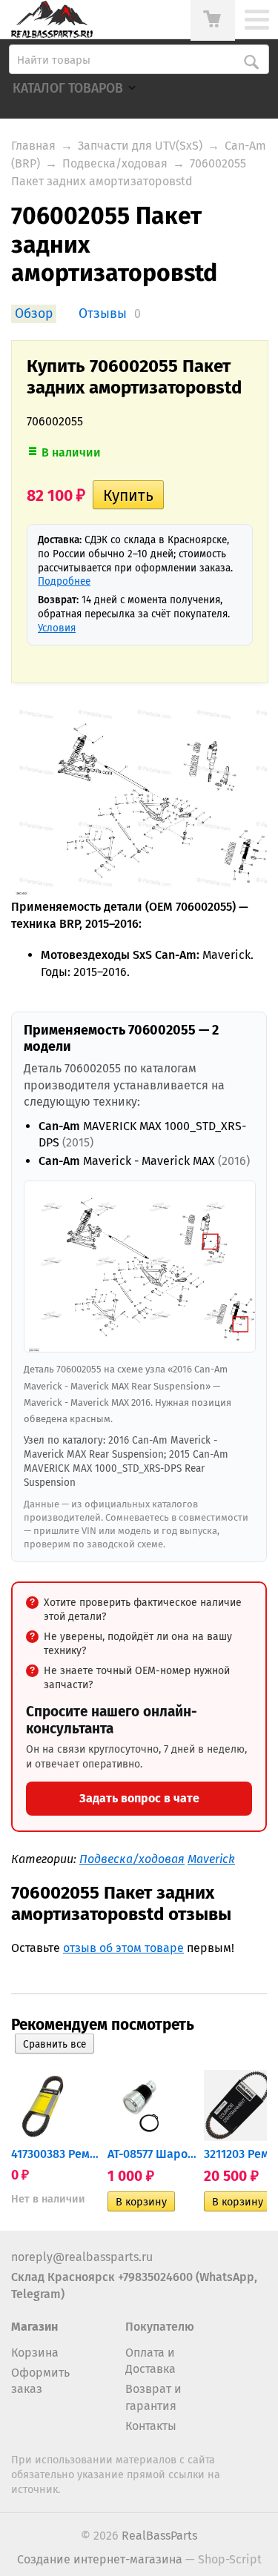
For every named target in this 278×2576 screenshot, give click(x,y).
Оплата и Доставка (150, 2361)
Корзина (35, 2353)
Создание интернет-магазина (100, 2559)
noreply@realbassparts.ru (82, 2257)
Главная (33, 146)
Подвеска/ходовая (115, 163)
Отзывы (103, 314)
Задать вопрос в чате (139, 1798)
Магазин (34, 2327)
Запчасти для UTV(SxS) (140, 146)
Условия (57, 628)
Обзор (34, 314)
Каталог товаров (68, 89)
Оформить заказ (40, 2381)
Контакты (151, 2426)
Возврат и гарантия (153, 2397)
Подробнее (64, 581)
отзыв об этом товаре (123, 1948)
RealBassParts (159, 2536)
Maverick (211, 1859)
